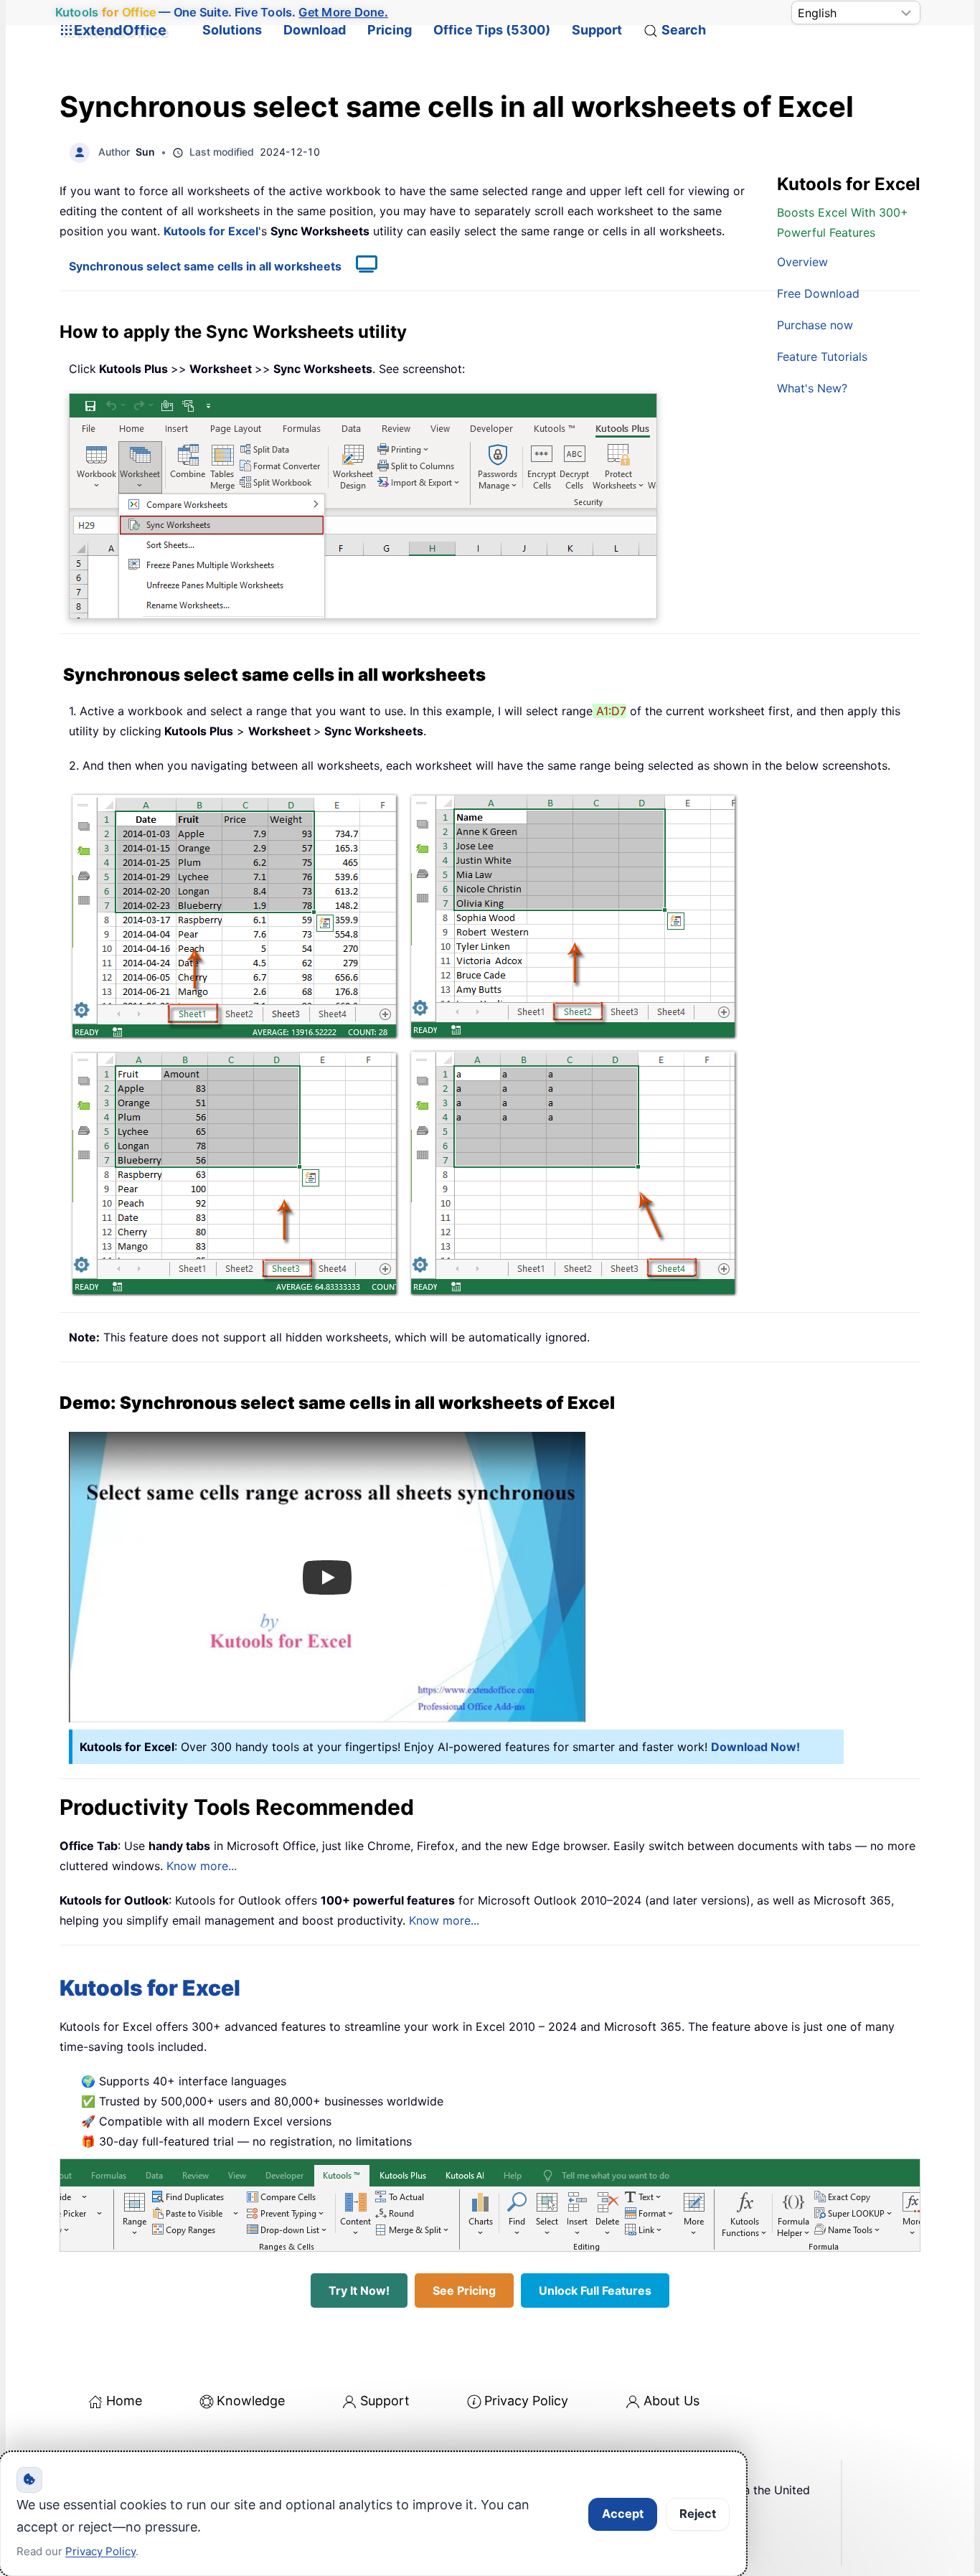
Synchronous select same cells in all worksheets (205, 266)
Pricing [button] (390, 30)
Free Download (818, 293)
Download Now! (755, 1747)
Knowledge (251, 2401)
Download (315, 30)
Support (597, 30)
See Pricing (464, 2290)
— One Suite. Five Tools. (222, 12)
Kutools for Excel (211, 231)
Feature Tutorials (822, 357)
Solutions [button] (232, 30)
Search (684, 30)
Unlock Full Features (595, 2290)
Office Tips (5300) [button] (492, 30)
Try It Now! (359, 2290)
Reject (698, 2514)
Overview (802, 262)
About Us (672, 2401)
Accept (623, 2514)
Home (124, 2401)
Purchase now (815, 325)
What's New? (812, 388)
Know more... (202, 1866)
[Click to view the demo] (359, 266)
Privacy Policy (526, 2401)
